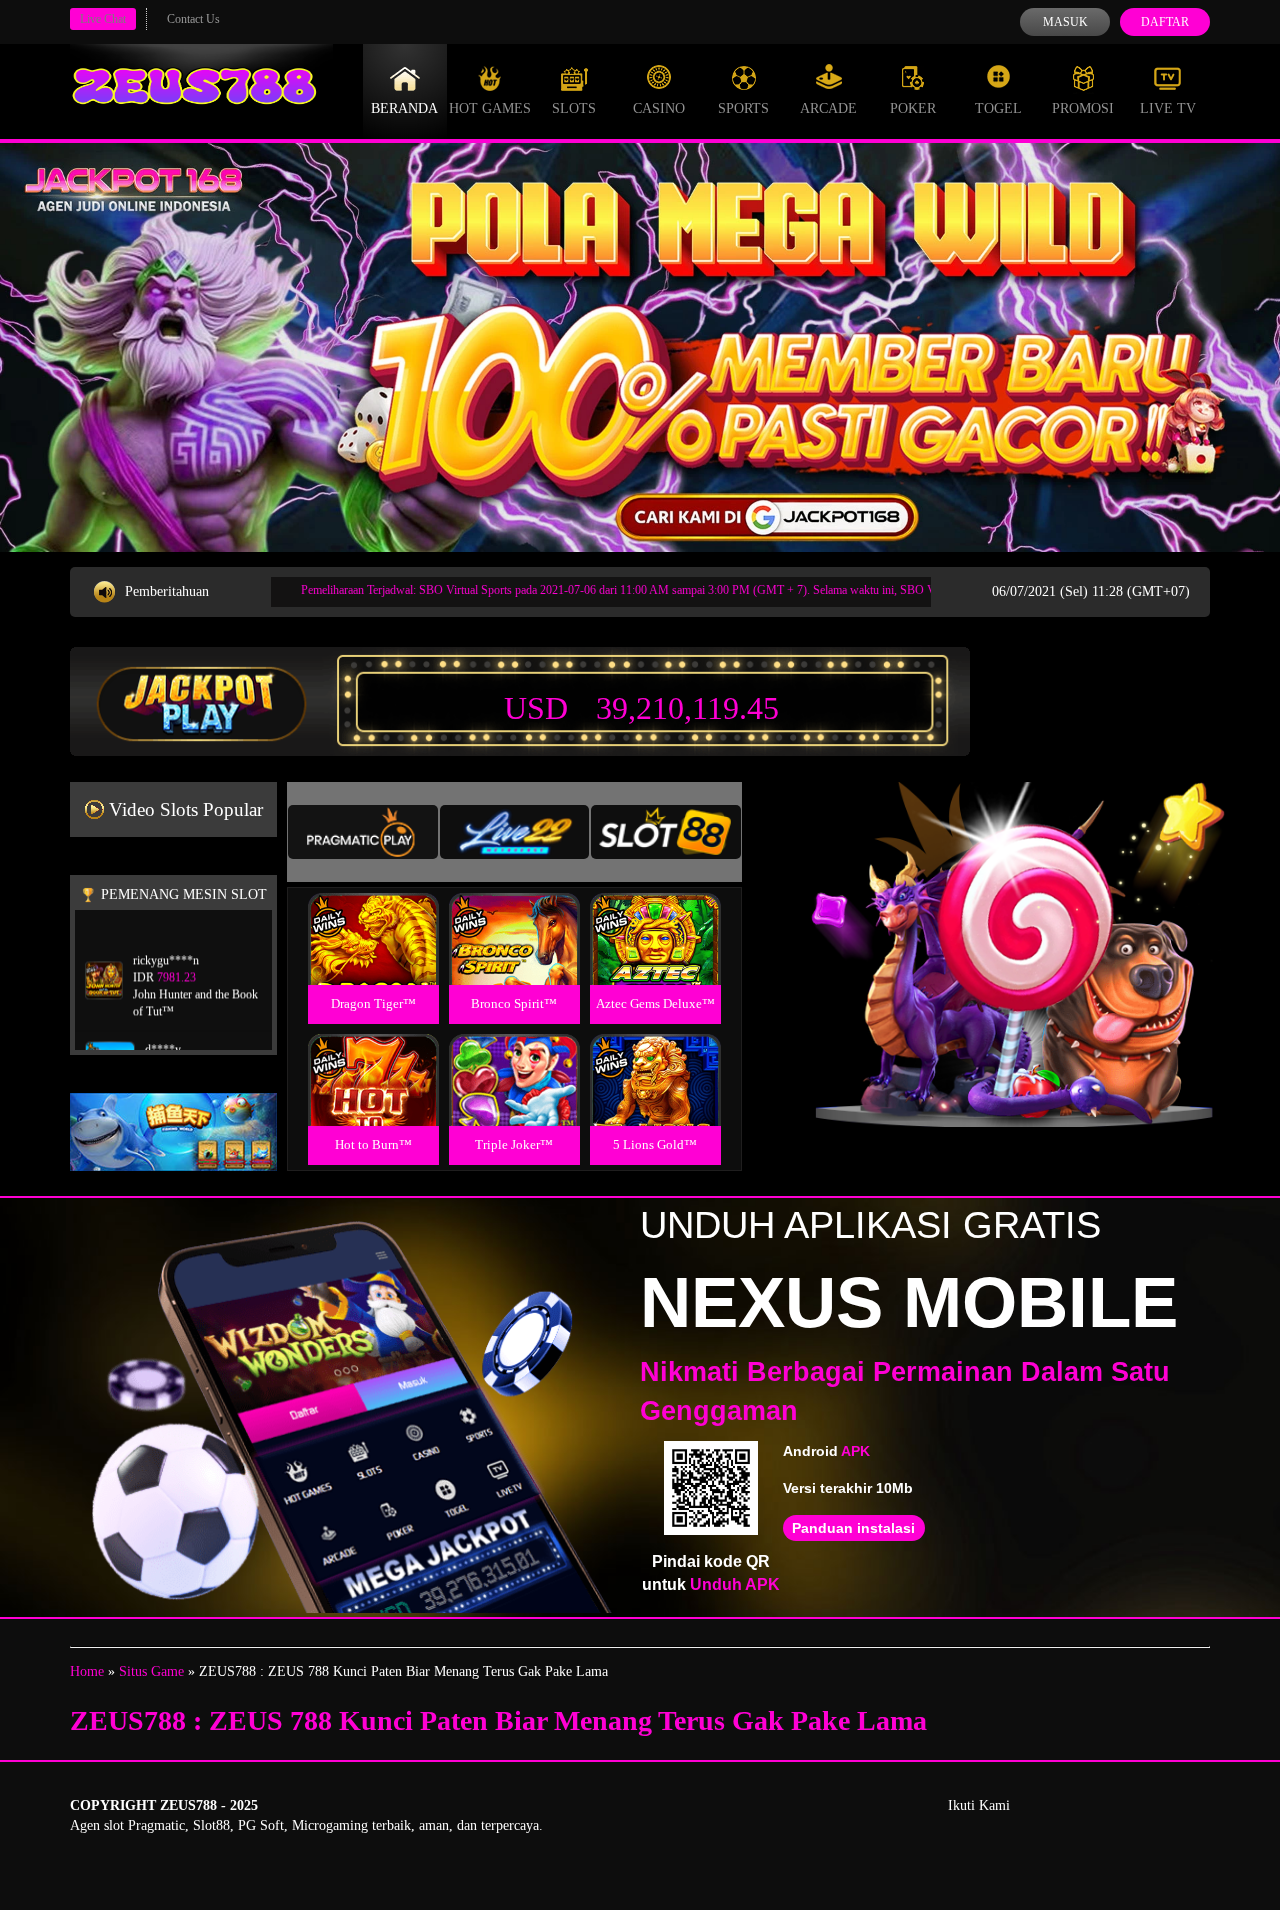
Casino (659, 108)
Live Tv (1168, 108)
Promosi (1083, 108)
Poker (913, 108)
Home (87, 1671)
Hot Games (490, 108)
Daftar (1165, 22)
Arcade (828, 108)
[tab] (363, 832)
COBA (373, 915)
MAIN (373, 960)
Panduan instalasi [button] (853, 1528)
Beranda (404, 108)
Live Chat (103, 19)
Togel (998, 108)
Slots (574, 108)
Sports (743, 108)
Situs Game (151, 1671)
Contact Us (193, 19)
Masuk (1065, 22)
